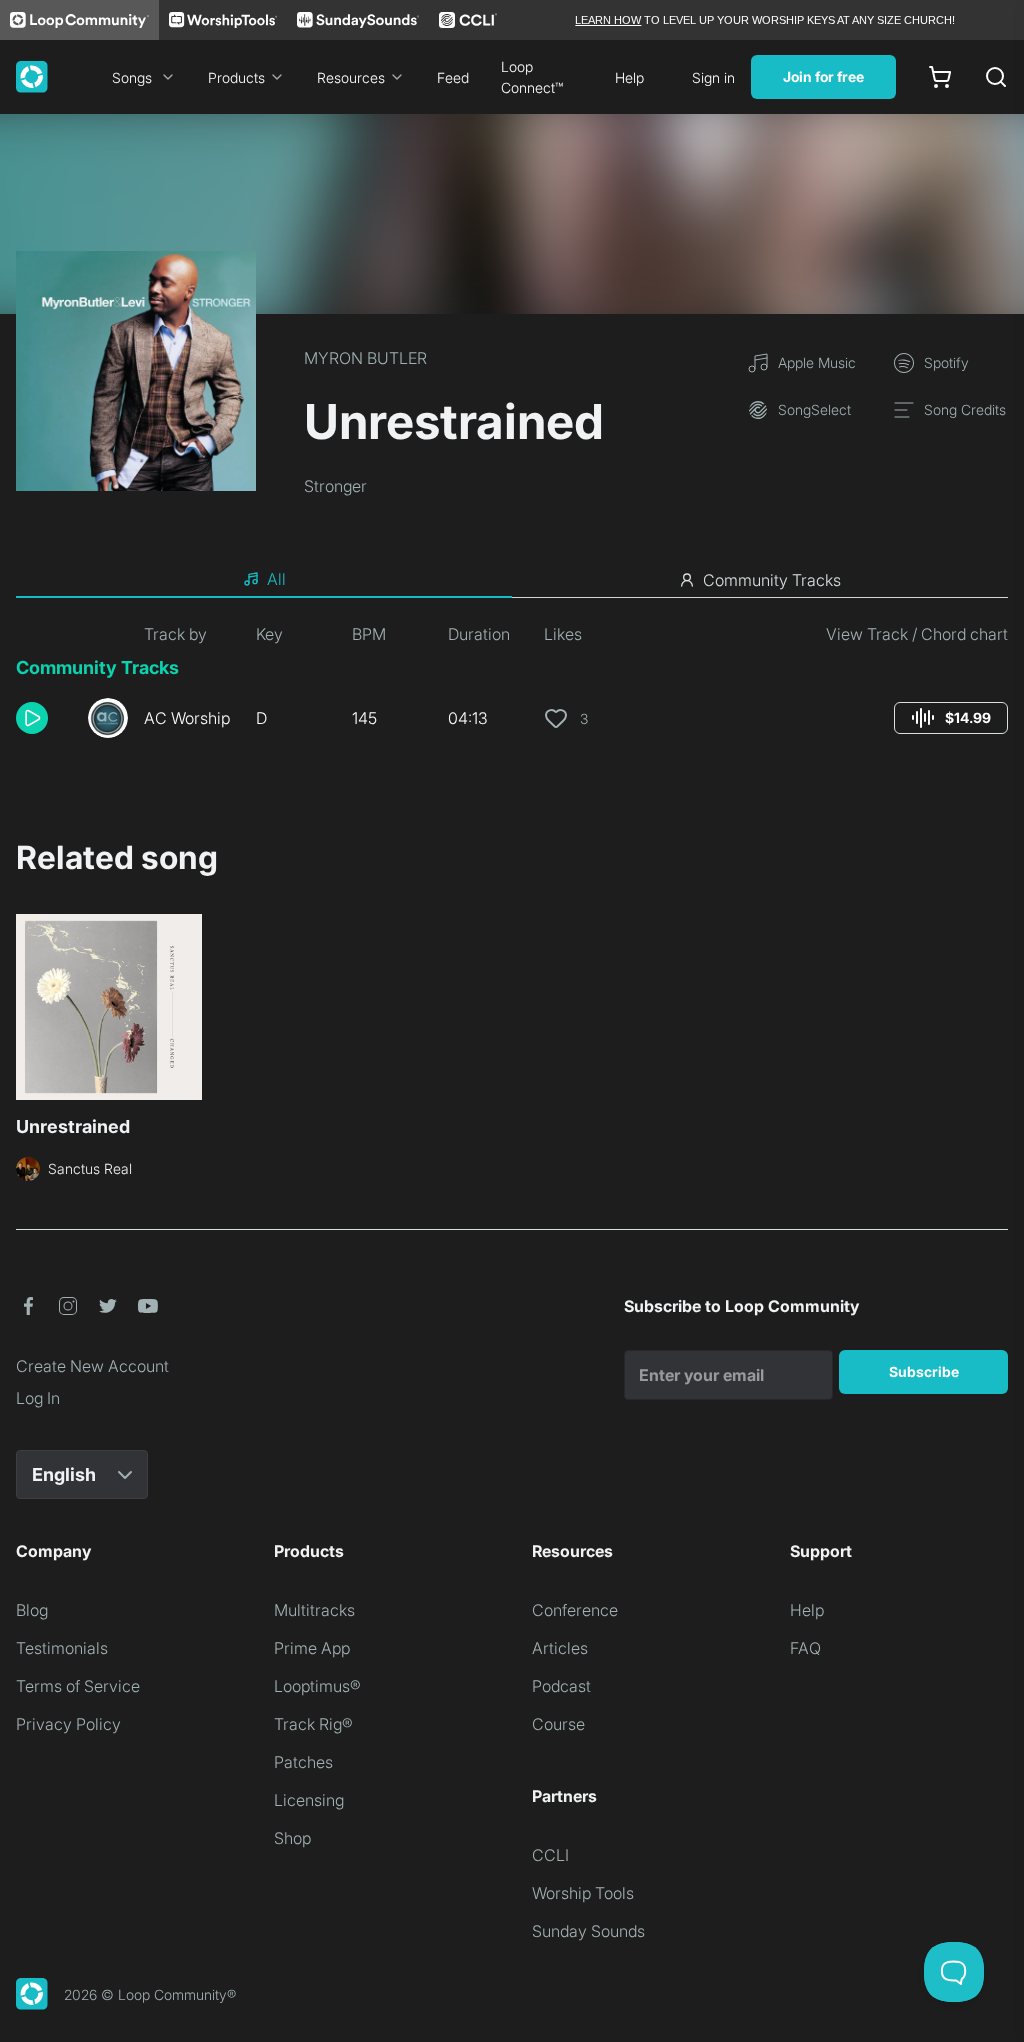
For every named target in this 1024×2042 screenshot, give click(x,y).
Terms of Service (78, 1686)
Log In (38, 1398)
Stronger (335, 486)
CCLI (550, 1855)
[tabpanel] (512, 688)
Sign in (713, 77)
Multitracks (314, 1610)
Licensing (309, 1800)
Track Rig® (313, 1724)
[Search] (996, 77)
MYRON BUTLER (365, 358)
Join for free (823, 76)
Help (629, 77)
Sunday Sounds (588, 1931)
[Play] (32, 718)
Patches (303, 1762)
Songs (132, 77)
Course (558, 1724)
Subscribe (924, 1371)
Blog (32, 1610)
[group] (951, 718)
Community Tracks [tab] (772, 580)
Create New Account (92, 1366)
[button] (44, 718)
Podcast (561, 1686)
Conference (575, 1610)
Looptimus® (317, 1686)
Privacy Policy (68, 1724)
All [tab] (276, 579)
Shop (292, 1838)
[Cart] (940, 77)
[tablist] (512, 580)
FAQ (805, 1648)
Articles (560, 1648)
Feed (453, 77)
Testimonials (62, 1648)
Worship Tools (583, 1893)
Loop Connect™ (532, 77)
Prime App (312, 1648)
